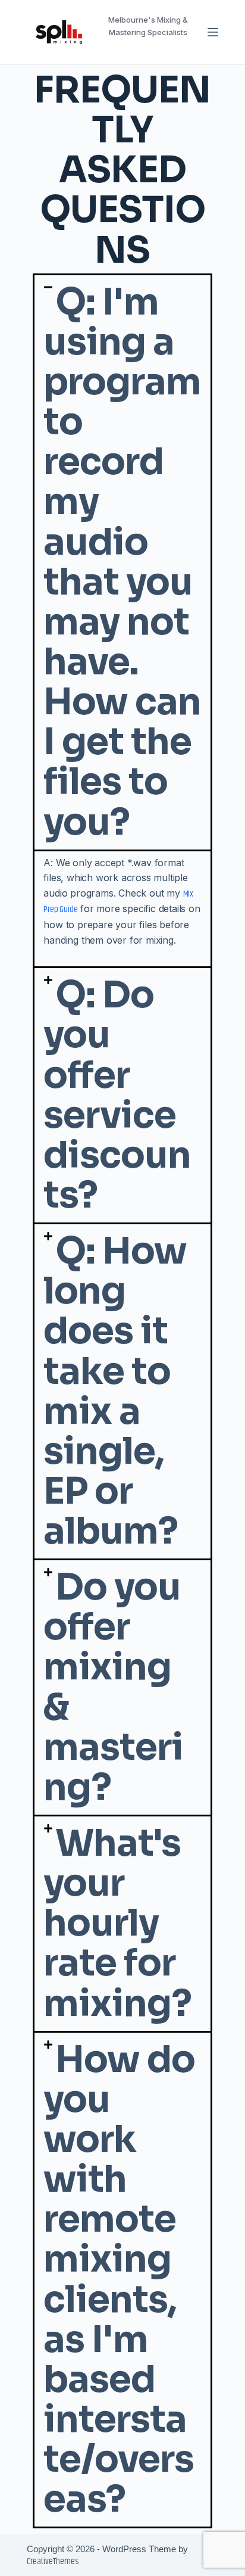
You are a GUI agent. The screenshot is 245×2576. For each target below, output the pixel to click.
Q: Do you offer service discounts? (117, 1095)
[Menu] (213, 32)
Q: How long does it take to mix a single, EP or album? (115, 1391)
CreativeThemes (53, 2561)
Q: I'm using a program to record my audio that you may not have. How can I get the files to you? (122, 562)
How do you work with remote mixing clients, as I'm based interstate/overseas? (119, 2280)
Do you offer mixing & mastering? (113, 1687)
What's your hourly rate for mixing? (117, 1924)
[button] (122, 562)
